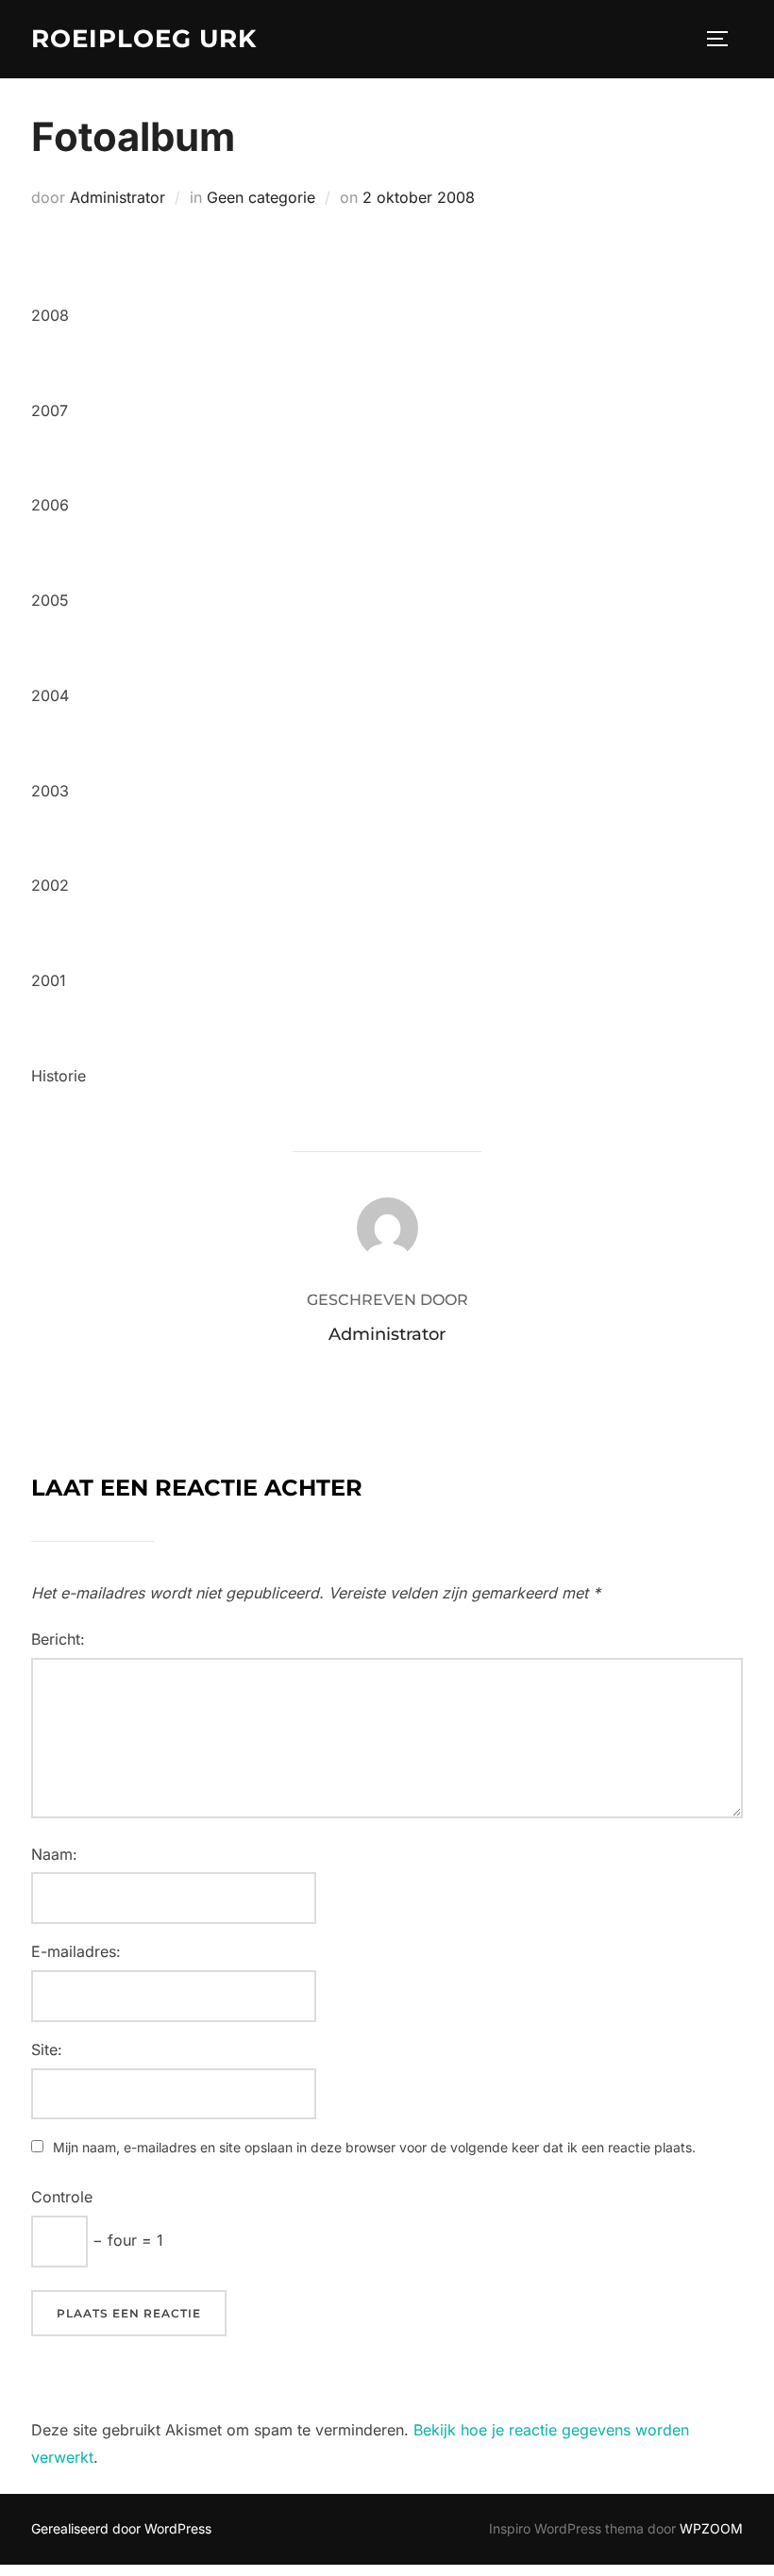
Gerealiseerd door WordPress (121, 2528)
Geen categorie (261, 197)
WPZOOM (711, 2528)
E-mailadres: (76, 1951)
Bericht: (58, 1639)
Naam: (54, 1854)
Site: (47, 2049)
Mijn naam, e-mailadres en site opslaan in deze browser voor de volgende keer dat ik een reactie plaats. (374, 2147)
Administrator (118, 197)
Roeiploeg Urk (144, 39)
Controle (62, 2197)
